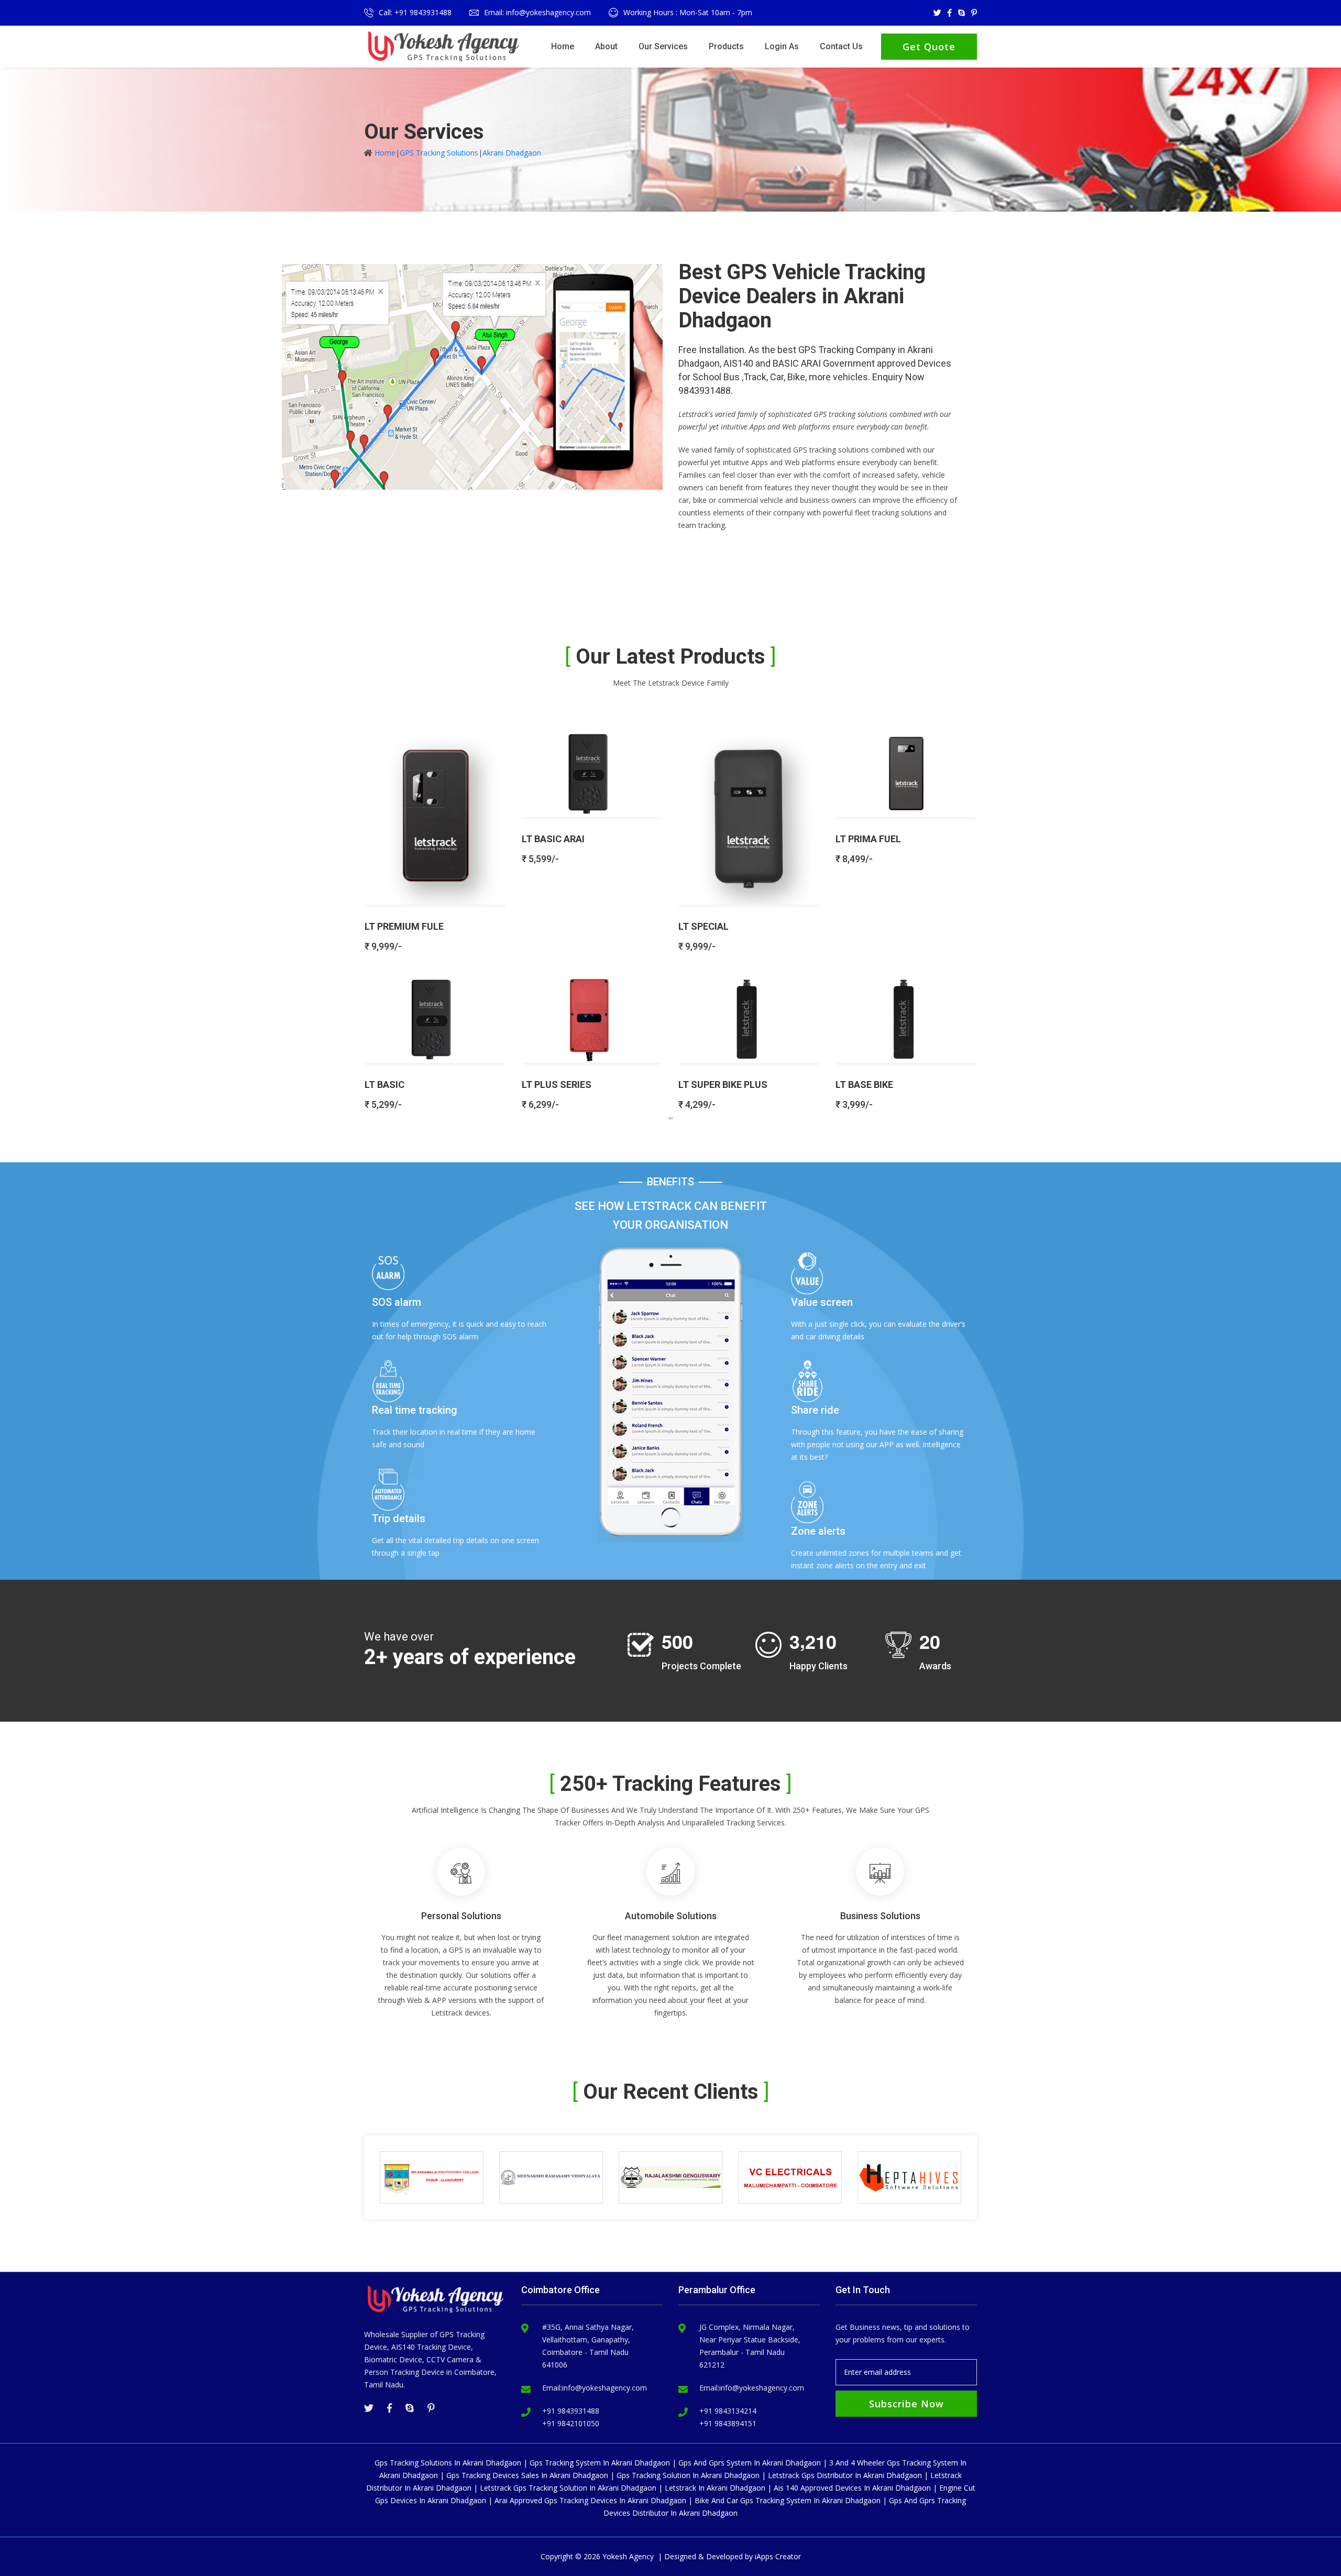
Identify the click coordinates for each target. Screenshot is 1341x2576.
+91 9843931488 (571, 2411)
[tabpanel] (670, 915)
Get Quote (929, 47)
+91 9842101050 (571, 2423)
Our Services (663, 46)
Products (726, 46)
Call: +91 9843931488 (415, 12)
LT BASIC (384, 1085)
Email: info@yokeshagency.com (537, 12)
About (606, 46)
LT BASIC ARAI (553, 839)
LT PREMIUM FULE (404, 926)
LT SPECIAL (704, 926)
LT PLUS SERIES (557, 1085)
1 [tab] (670, 1118)
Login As (782, 46)
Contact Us (841, 46)
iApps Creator (778, 2556)
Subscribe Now (906, 2404)
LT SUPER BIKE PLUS (723, 1085)
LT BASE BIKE (864, 1085)
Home (563, 46)
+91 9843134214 (728, 2411)
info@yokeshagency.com (604, 2388)
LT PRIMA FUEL (868, 839)
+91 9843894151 (728, 2423)
